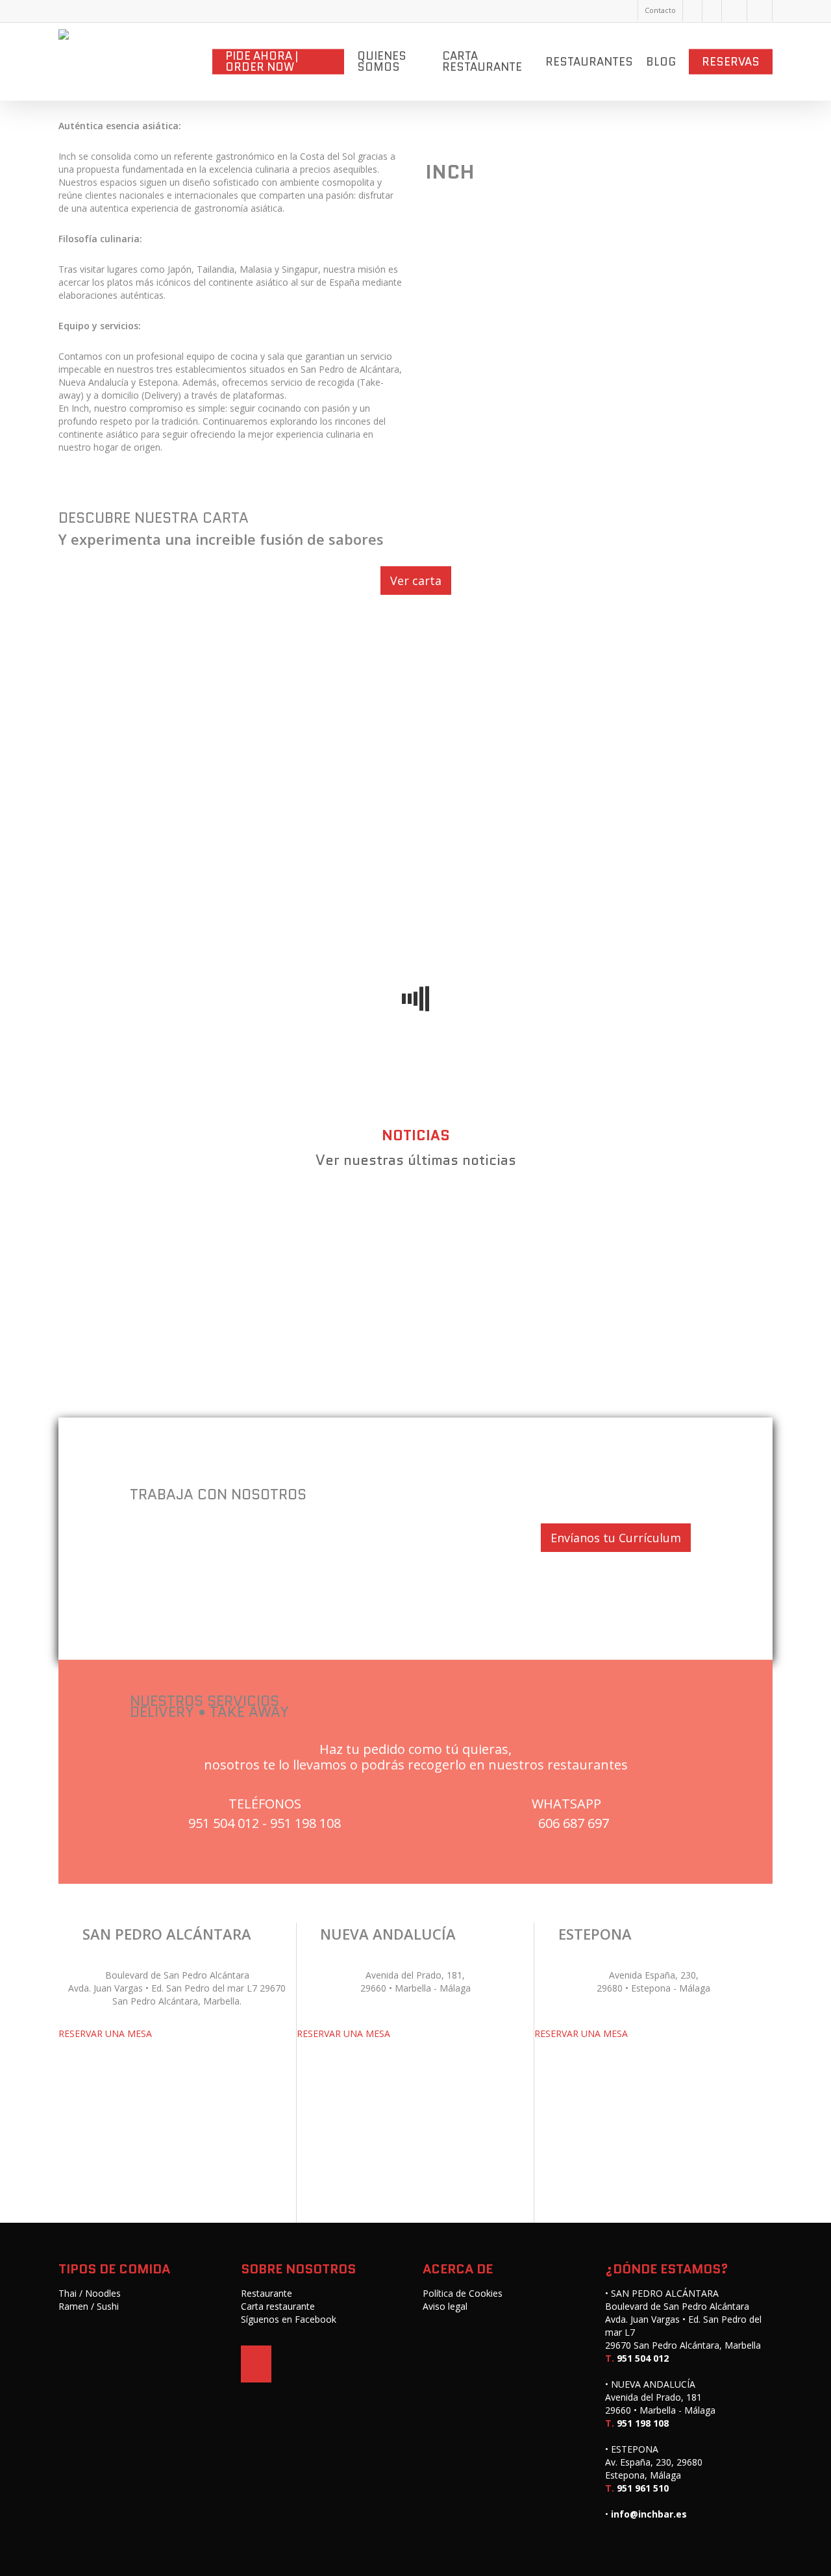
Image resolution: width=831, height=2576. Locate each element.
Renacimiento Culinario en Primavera (479, 1255)
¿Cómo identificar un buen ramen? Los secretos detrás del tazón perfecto (316, 1361)
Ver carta (416, 581)
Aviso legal (445, 2306)
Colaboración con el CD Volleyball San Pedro (526, 1281)
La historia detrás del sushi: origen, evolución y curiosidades (268, 1334)
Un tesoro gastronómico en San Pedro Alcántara (227, 1201)
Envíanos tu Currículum (616, 1538)
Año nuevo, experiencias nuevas (549, 1228)
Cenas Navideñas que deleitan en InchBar (204, 1255)
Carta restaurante (278, 2306)
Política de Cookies (463, 2293)
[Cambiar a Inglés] (734, 11)
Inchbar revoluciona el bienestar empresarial (216, 1281)
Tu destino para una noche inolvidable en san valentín (248, 1228)
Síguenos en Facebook (289, 2319)
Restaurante (267, 2293)
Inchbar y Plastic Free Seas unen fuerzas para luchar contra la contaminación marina (355, 1308)
